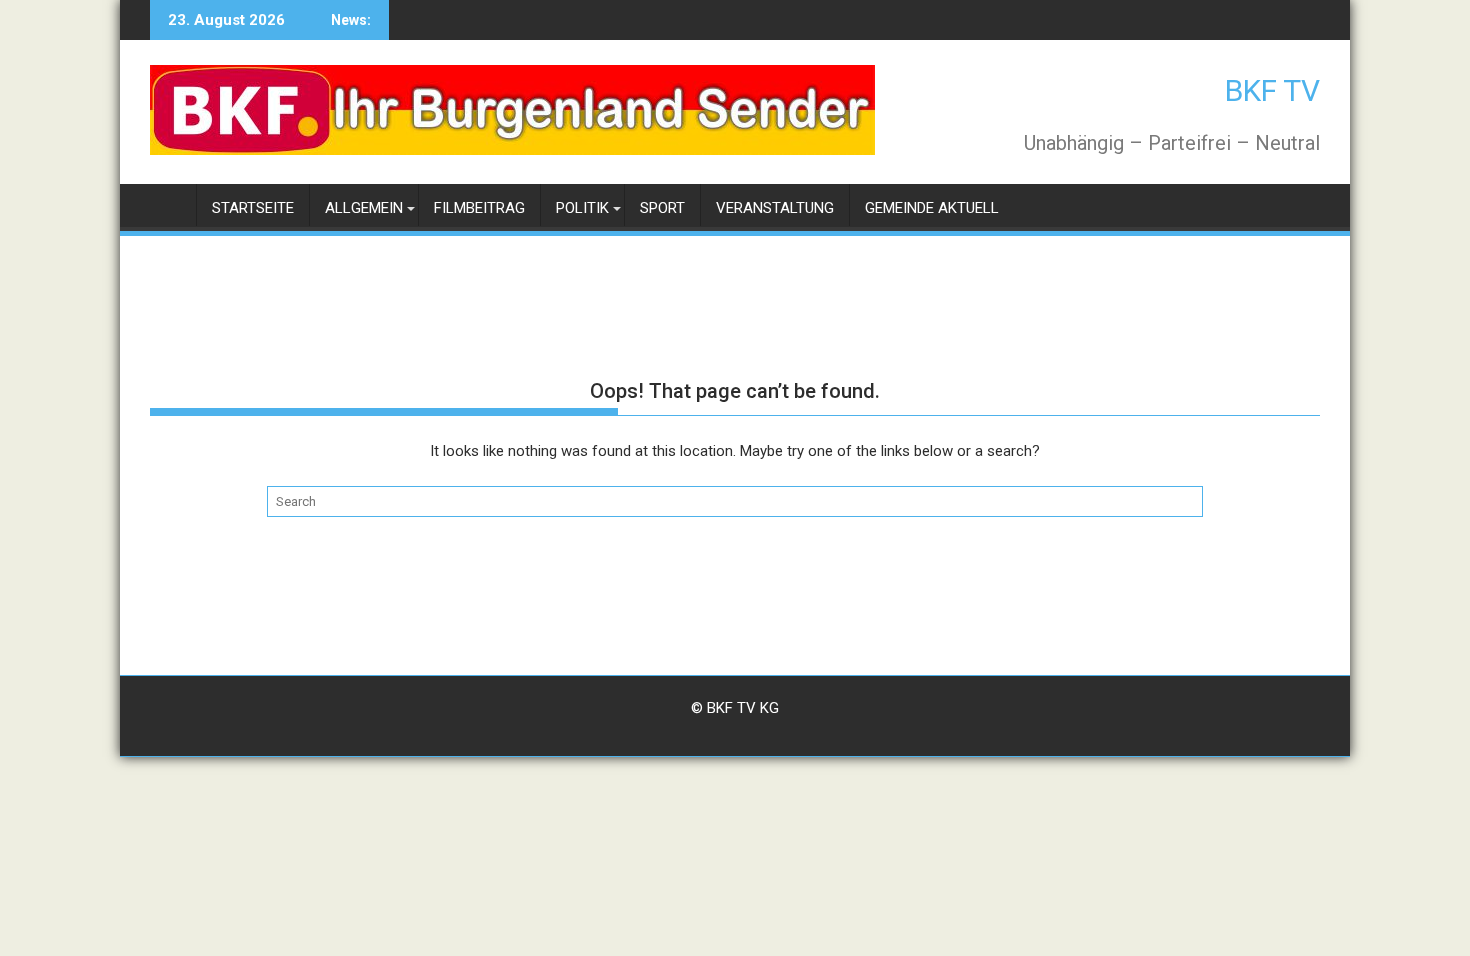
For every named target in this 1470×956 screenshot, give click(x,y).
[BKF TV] (169, 204)
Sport (662, 208)
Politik (582, 208)
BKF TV (1272, 90)
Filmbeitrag (479, 208)
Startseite (253, 208)
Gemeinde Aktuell (932, 208)
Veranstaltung (775, 208)
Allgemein (364, 208)
